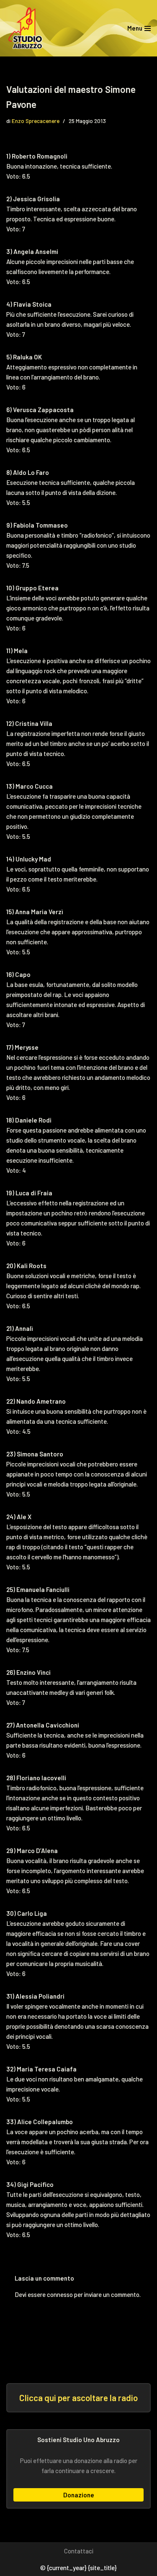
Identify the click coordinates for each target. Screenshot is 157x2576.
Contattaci (79, 2551)
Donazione (79, 2495)
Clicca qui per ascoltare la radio (78, 2398)
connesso (60, 2294)
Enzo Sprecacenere (36, 121)
